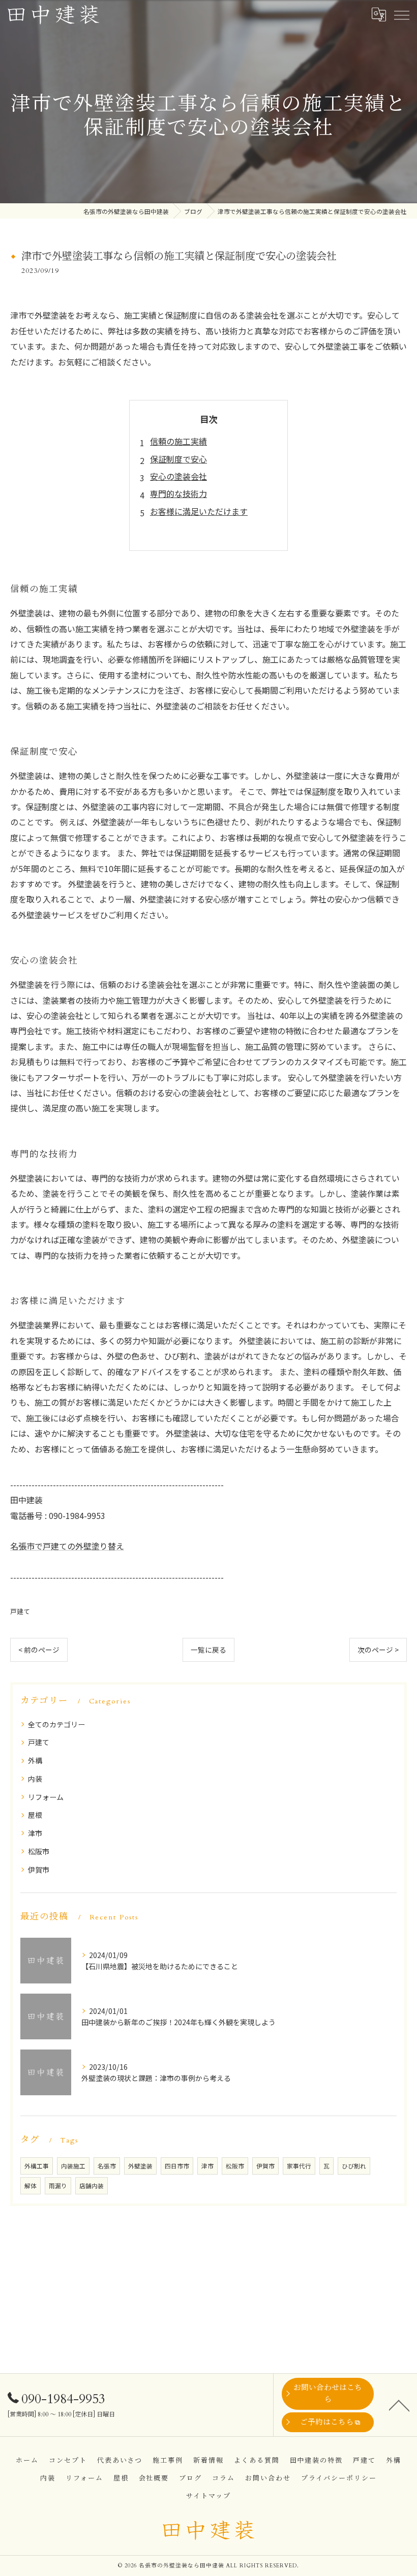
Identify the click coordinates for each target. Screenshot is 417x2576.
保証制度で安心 (178, 459)
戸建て (20, 1611)
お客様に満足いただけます (199, 511)
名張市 (107, 2166)
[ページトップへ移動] (399, 2405)
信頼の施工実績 (178, 441)
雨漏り (58, 2186)
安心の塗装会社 (178, 476)
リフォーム (46, 1797)
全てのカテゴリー (56, 1724)
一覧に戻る (208, 1650)
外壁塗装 (140, 2166)
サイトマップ (208, 2496)
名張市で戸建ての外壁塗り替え (67, 1546)
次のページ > (378, 1650)
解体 (31, 2186)
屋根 (35, 1815)
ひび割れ (354, 2166)
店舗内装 (92, 2186)
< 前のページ (39, 1650)
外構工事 (37, 2166)
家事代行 (299, 2166)
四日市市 (177, 2166)
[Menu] (401, 15)
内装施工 (73, 2166)
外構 (35, 1760)
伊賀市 (39, 1870)
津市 (35, 1833)
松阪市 (39, 1851)
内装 (35, 1779)
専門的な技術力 (178, 493)
